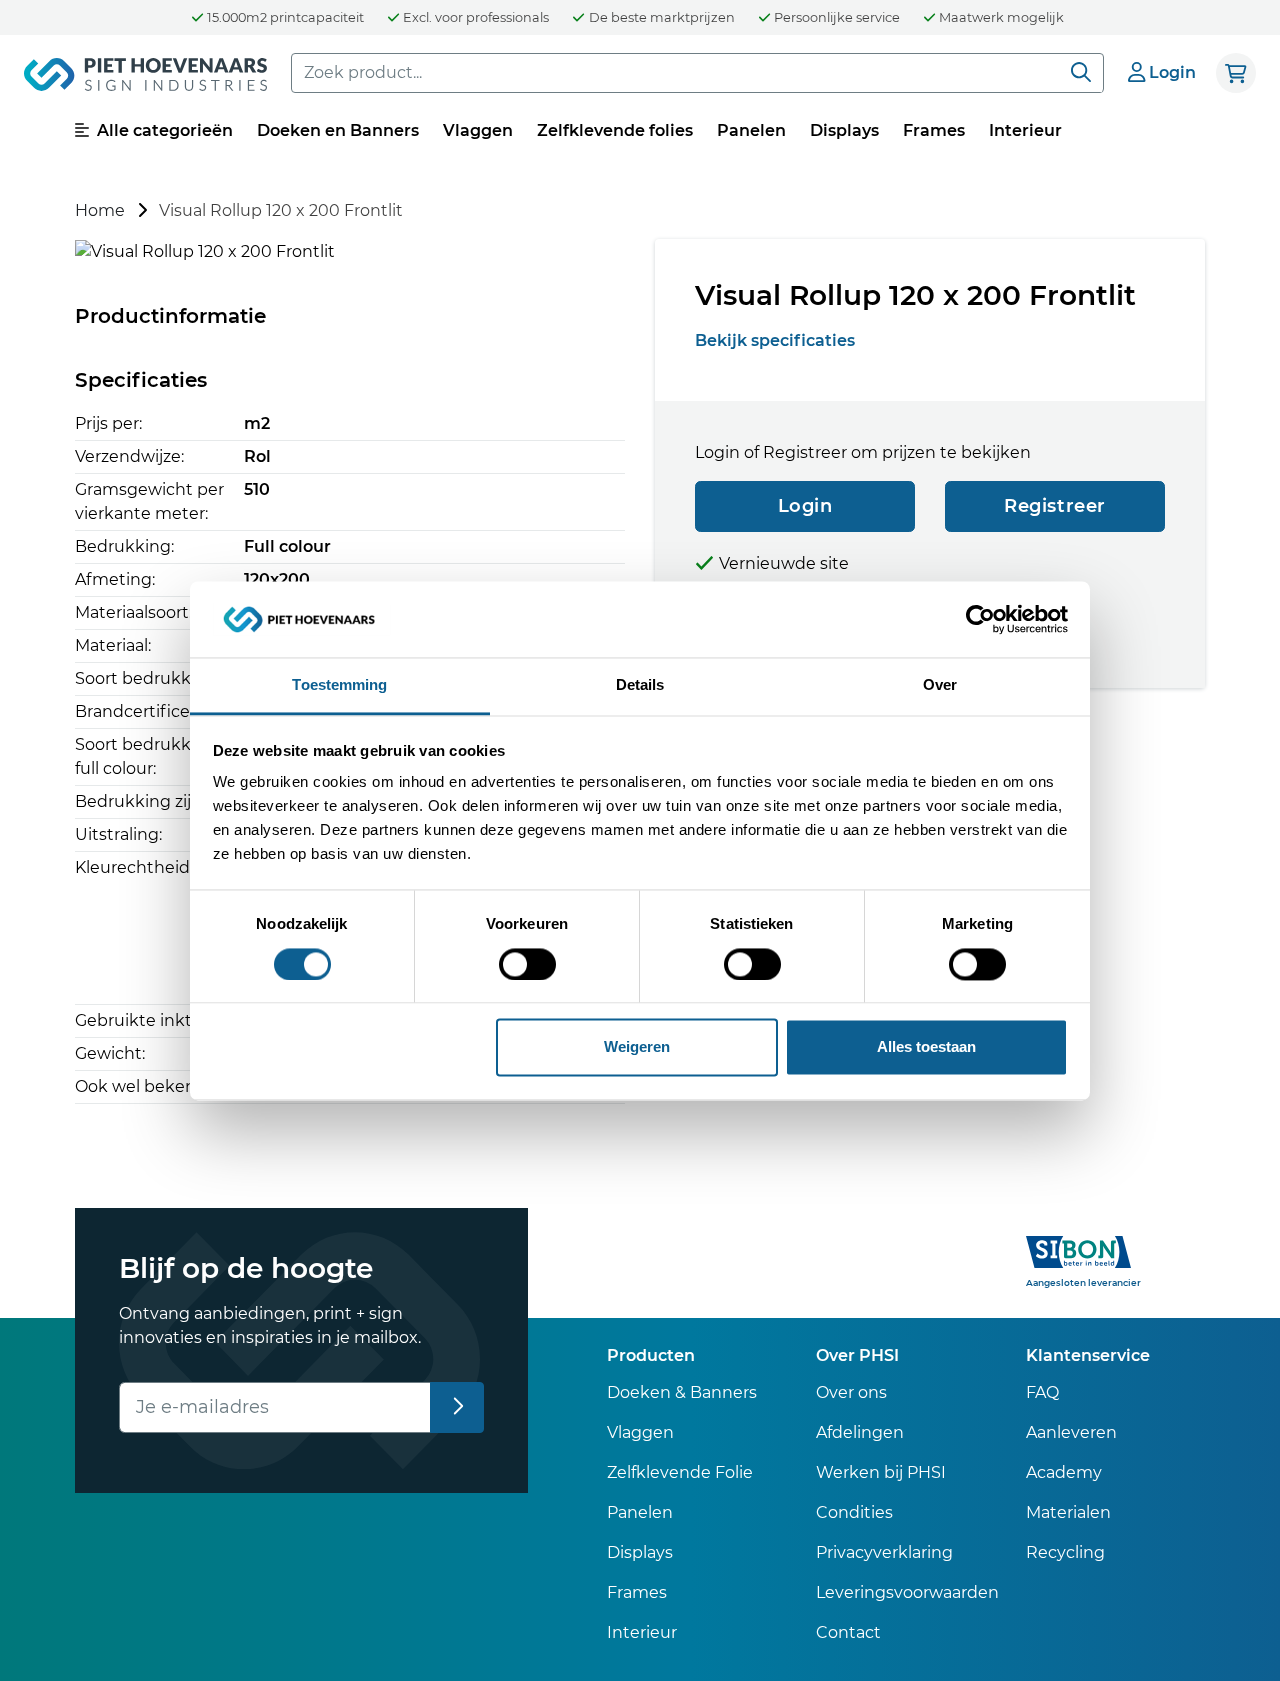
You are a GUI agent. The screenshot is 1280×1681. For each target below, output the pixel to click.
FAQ (1042, 1392)
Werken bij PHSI (881, 1472)
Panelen (751, 130)
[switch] (527, 964)
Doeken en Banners (338, 130)
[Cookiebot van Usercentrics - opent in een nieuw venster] (980, 619)
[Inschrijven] (457, 1407)
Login (805, 506)
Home (100, 210)
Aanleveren (1071, 1432)
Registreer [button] (1055, 506)
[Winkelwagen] (1236, 73)
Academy (1064, 1472)
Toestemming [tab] (339, 685)
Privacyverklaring (884, 1552)
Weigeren (637, 1047)
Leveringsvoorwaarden (907, 1592)
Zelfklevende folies (615, 130)
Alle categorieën (163, 130)
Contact (848, 1632)
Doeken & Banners (682, 1392)
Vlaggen (478, 130)
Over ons (851, 1392)
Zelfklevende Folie (680, 1472)
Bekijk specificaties (775, 340)
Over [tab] (940, 685)
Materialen (1068, 1512)
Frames (934, 130)
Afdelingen (860, 1432)
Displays (844, 130)
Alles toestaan (926, 1047)
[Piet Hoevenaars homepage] (145, 78)
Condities (854, 1512)
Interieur (1025, 130)
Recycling (1065, 1552)
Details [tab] (640, 685)
